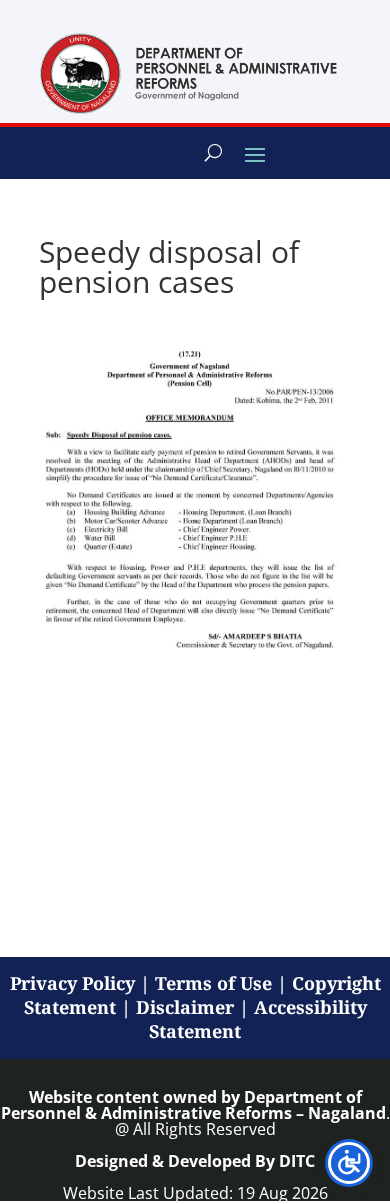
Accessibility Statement (258, 1019)
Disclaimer (185, 1007)
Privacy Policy (72, 983)
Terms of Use (213, 983)
